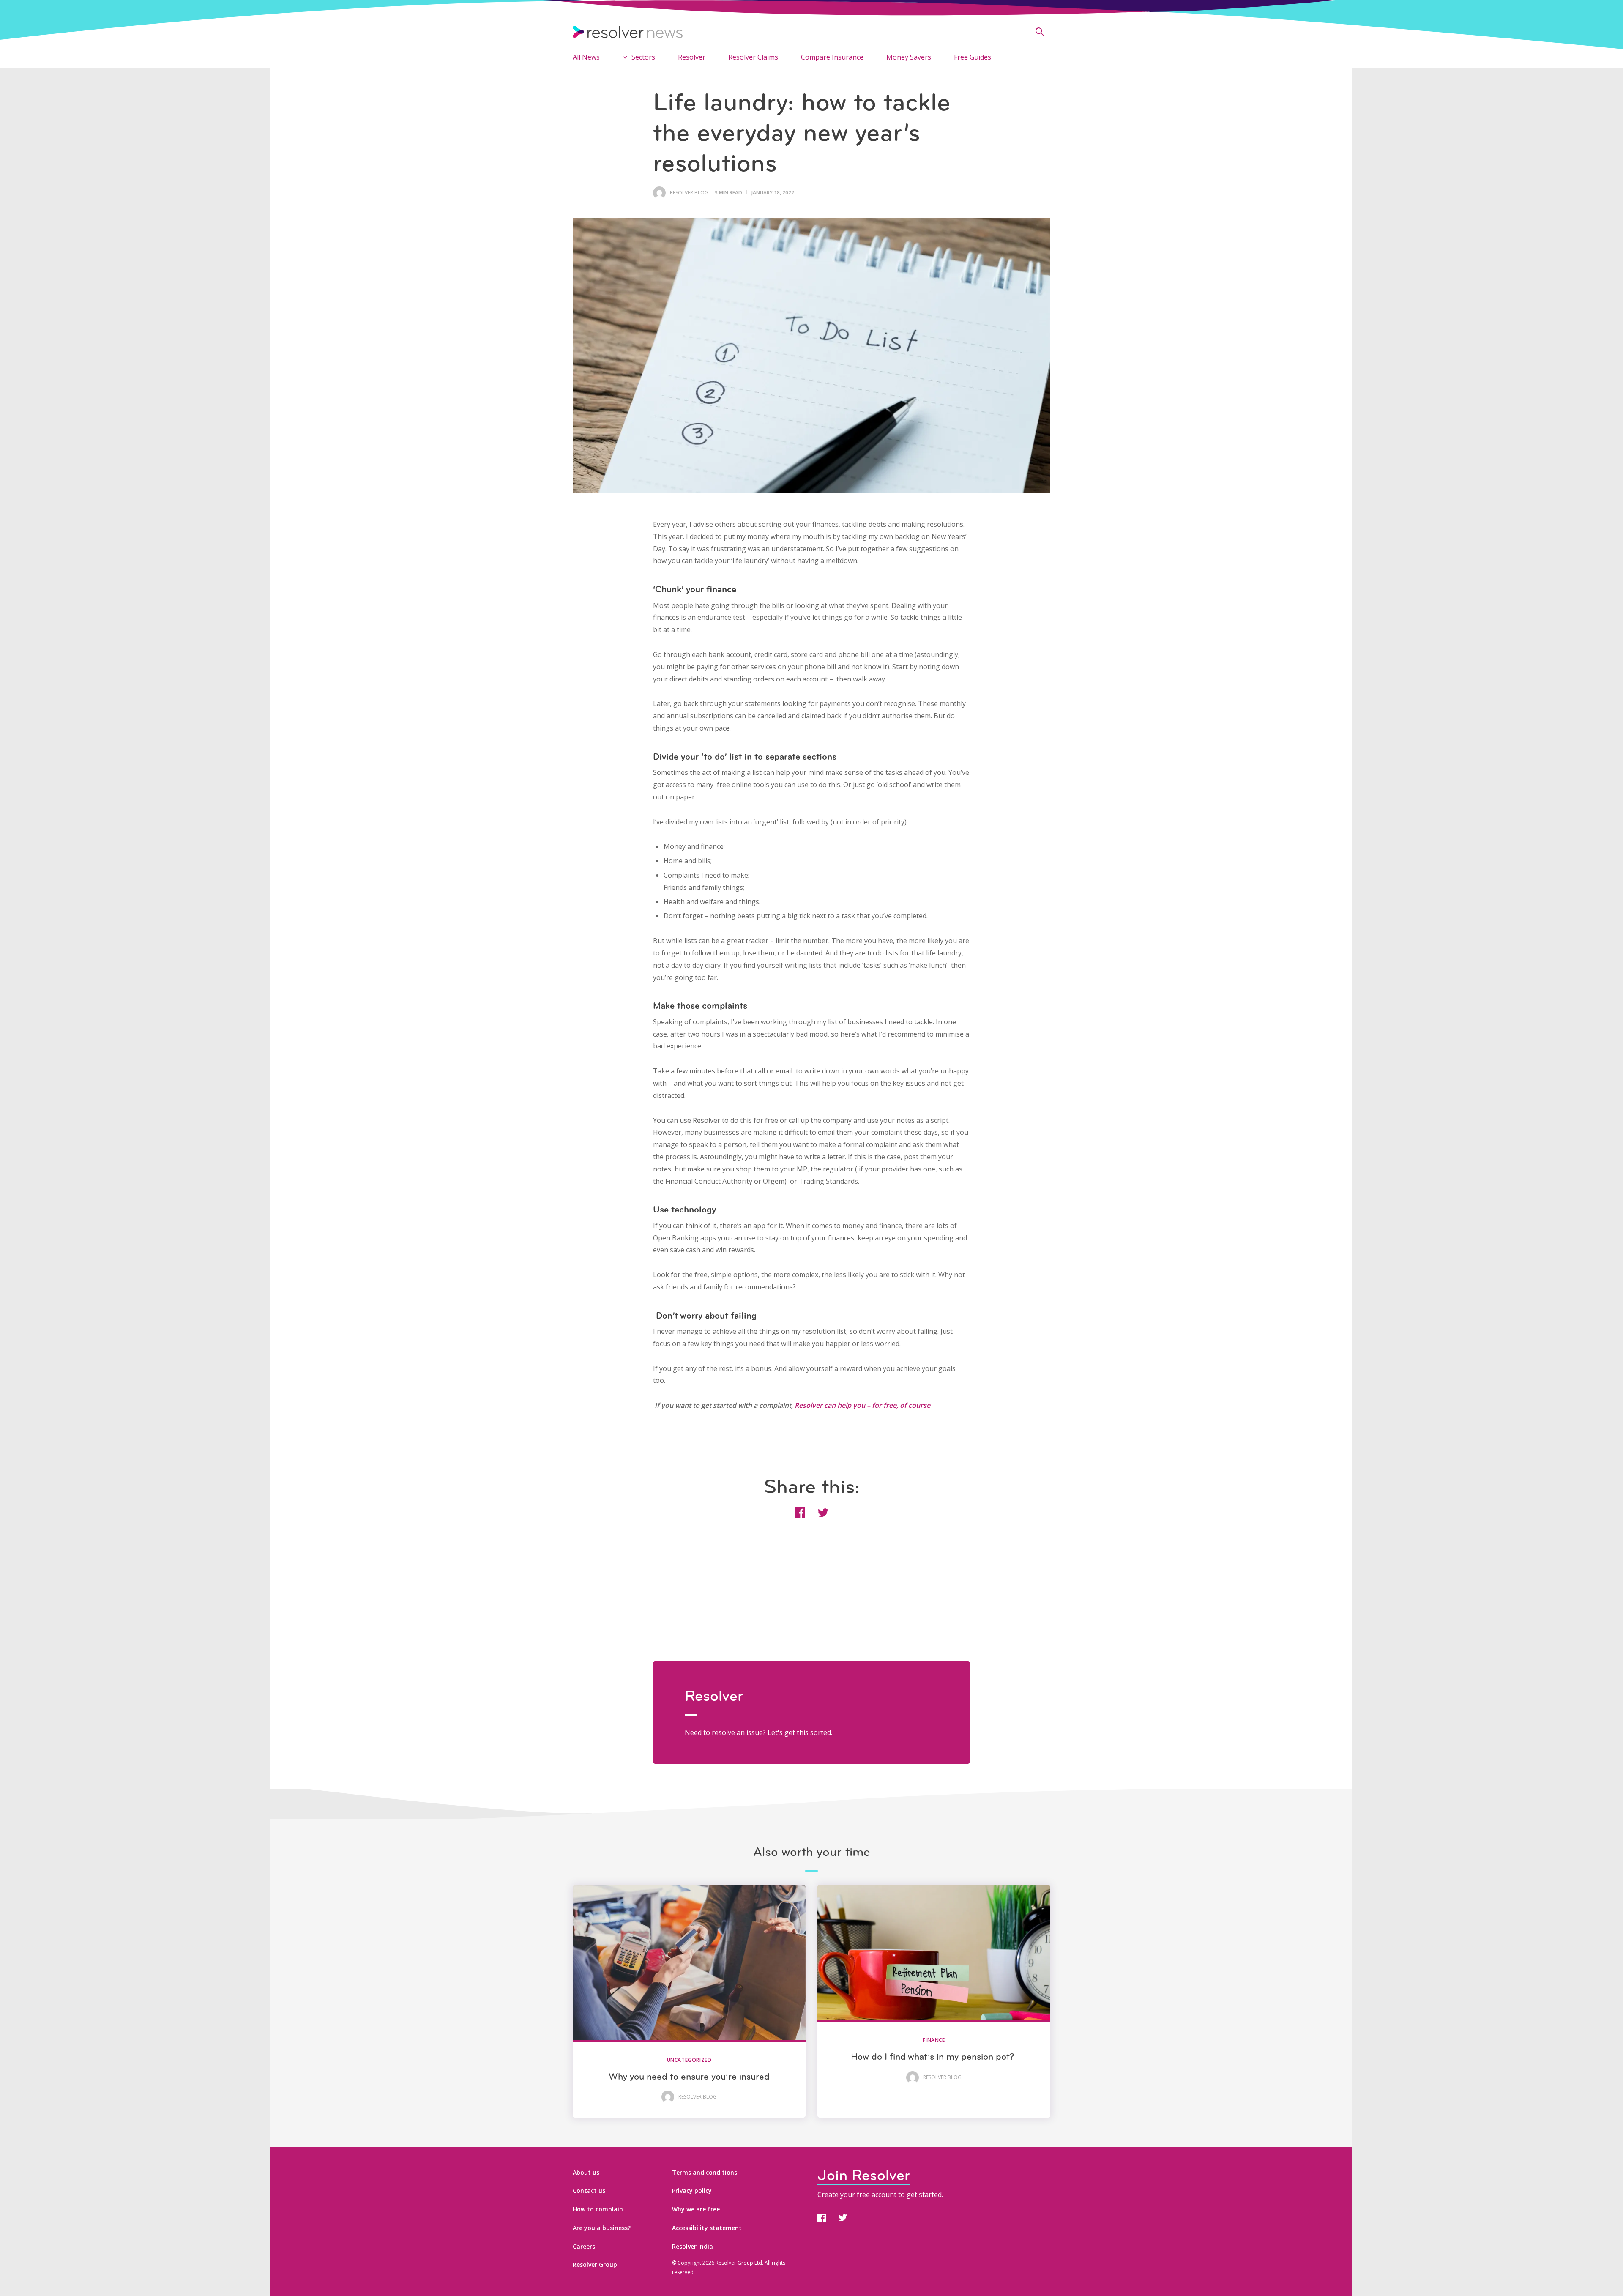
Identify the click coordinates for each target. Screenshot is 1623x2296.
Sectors (643, 57)
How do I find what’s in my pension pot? (934, 2057)
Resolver (692, 57)
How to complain (598, 2209)
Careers (584, 2246)
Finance (934, 2040)
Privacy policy (692, 2191)
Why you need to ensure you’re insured (689, 2076)
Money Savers (909, 57)
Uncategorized (689, 2060)
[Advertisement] (811, 1602)
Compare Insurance (832, 57)
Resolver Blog (689, 193)
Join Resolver (864, 2175)
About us (586, 2172)
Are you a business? (602, 2228)
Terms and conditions (705, 2172)
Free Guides (973, 57)
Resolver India (693, 2246)
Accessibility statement (707, 2228)
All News (586, 57)
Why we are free (696, 2209)
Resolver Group (595, 2265)
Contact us (589, 2191)
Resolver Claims (753, 57)
